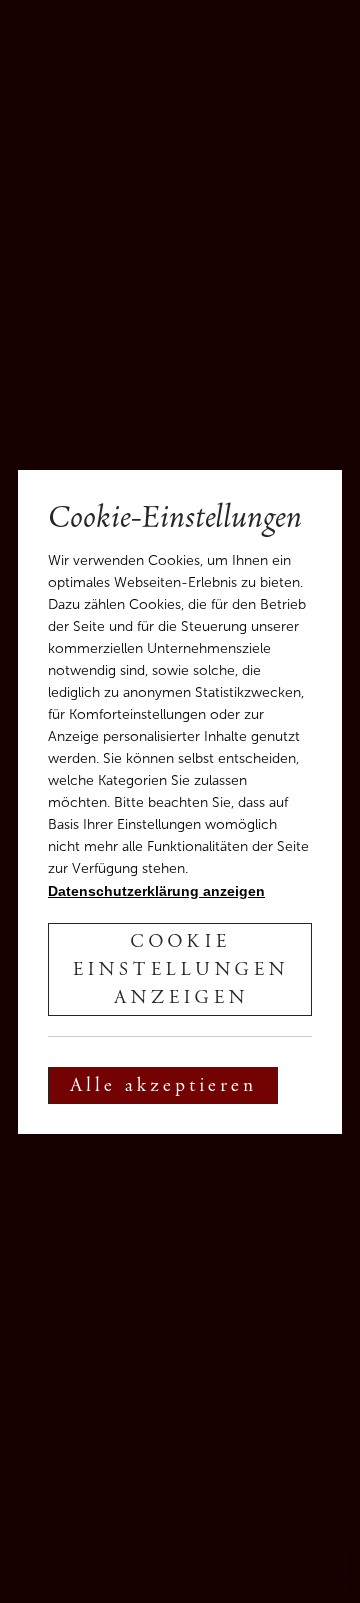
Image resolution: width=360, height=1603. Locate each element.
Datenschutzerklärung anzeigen (156, 891)
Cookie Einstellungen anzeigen (180, 971)
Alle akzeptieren (163, 1087)
